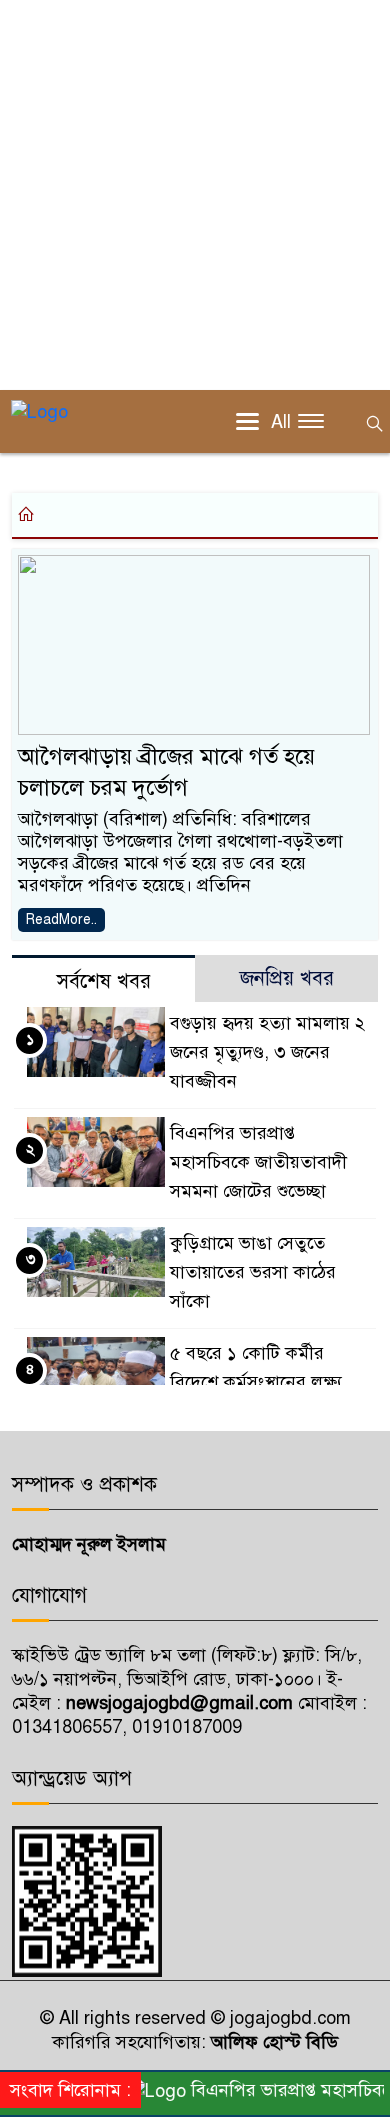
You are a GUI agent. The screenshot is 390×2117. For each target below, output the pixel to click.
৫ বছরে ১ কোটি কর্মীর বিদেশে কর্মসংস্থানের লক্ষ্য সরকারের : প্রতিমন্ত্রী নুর (256, 1382)
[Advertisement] (195, 195)
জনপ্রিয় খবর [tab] (287, 978)
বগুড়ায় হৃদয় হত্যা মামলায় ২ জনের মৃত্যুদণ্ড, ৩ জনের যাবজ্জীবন (267, 1052)
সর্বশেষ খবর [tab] (104, 981)
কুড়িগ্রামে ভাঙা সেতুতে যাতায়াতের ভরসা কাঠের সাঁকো (253, 1272)
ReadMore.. (61, 919)
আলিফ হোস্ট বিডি (272, 2042)
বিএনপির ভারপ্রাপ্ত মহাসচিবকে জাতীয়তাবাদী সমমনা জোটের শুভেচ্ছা (258, 1162)
